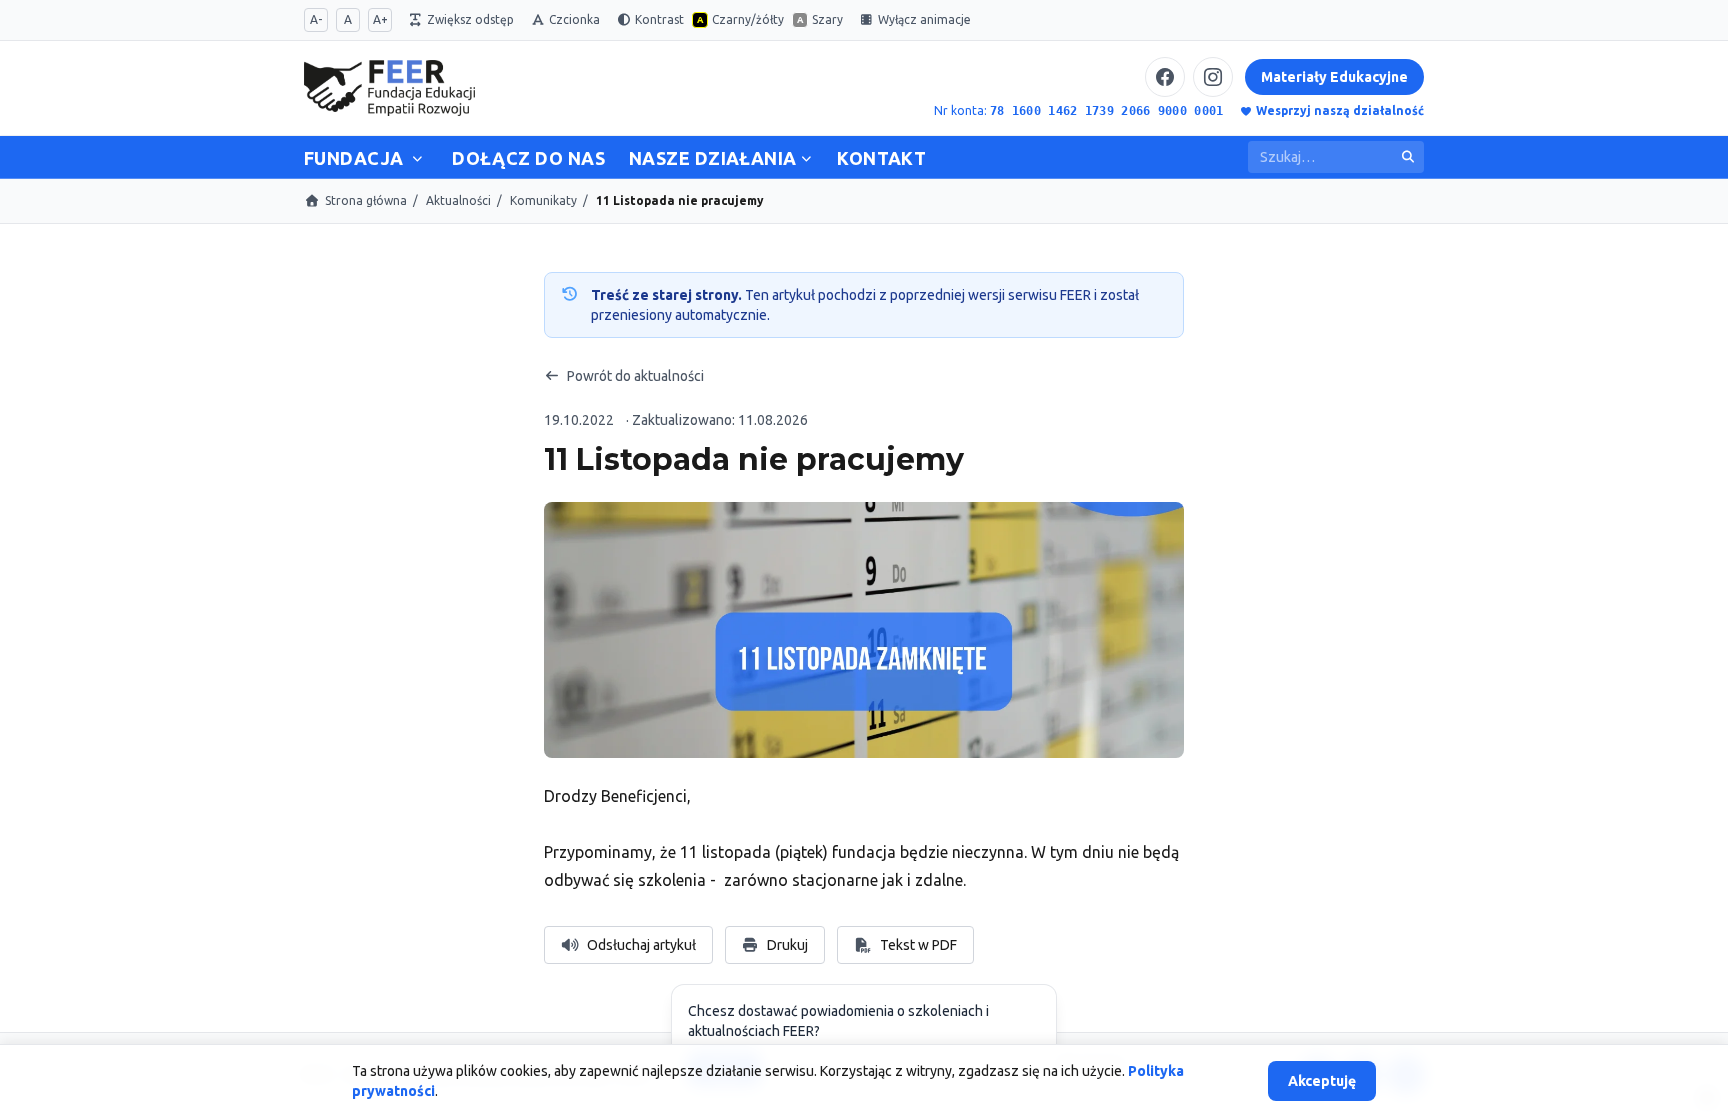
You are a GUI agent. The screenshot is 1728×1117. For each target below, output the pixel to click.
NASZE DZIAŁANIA (713, 158)
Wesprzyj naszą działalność (1340, 110)
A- (316, 19)
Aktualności (458, 200)
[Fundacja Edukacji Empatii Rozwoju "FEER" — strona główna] (389, 88)
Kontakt (881, 158)
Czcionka (574, 19)
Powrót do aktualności (635, 376)
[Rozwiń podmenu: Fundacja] (418, 154)
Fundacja (354, 158)
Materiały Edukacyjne (1334, 77)
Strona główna (366, 200)
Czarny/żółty (740, 19)
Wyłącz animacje (924, 19)
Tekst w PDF (913, 950)
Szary (820, 19)
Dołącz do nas (528, 158)
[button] (864, 630)
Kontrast (659, 19)
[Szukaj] (1408, 157)
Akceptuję (1322, 1081)
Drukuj (787, 945)
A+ (380, 19)
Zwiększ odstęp (470, 19)
